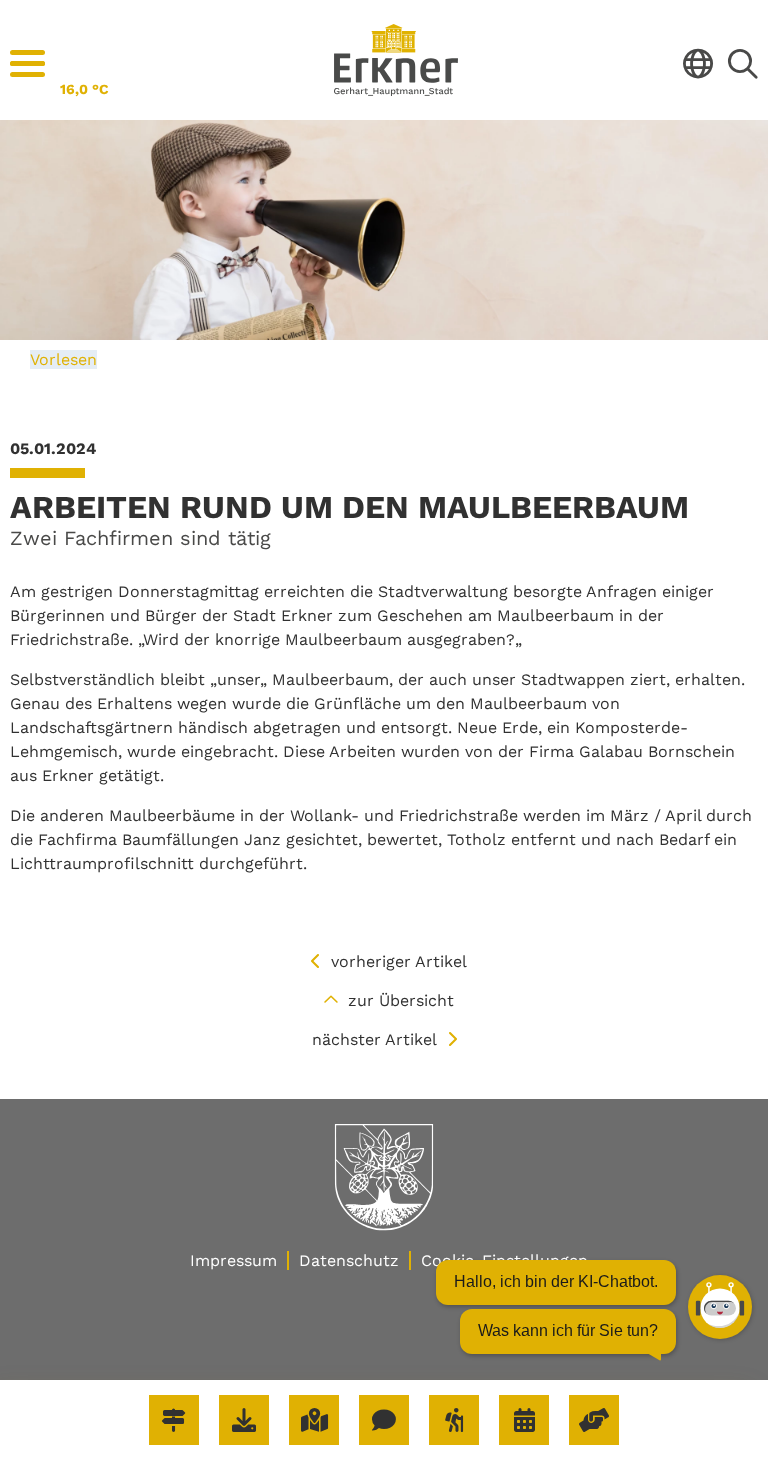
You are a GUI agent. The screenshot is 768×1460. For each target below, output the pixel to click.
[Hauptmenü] (27, 64)
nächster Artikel (374, 1039)
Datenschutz (349, 1260)
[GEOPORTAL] (314, 1420)
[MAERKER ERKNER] (384, 1420)
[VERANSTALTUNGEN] (524, 1420)
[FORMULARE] (244, 1420)
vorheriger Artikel (399, 961)
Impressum (233, 1260)
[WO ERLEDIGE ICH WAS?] (174, 1420)
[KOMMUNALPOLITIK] (594, 1420)
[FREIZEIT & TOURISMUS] (454, 1420)
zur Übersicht (401, 1000)
